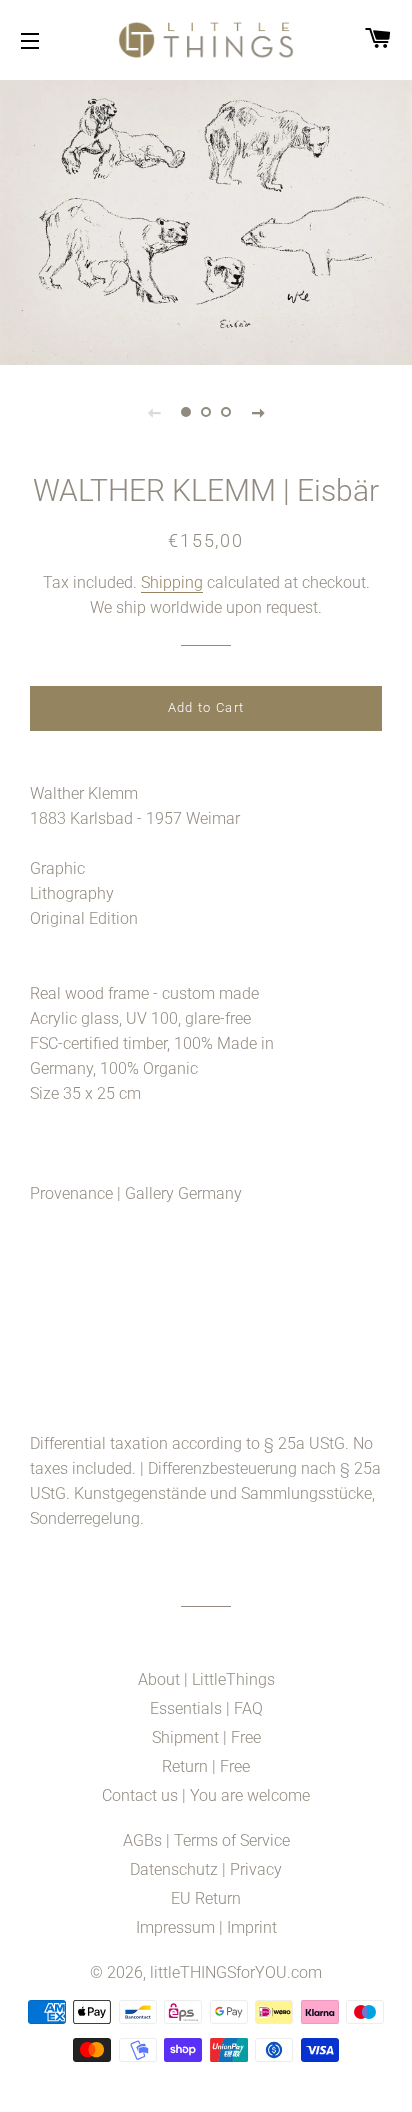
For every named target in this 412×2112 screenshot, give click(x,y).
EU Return (206, 1898)
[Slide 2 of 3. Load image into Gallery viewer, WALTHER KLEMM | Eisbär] (206, 412)
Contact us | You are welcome (206, 1795)
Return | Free (206, 1766)
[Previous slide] (154, 412)
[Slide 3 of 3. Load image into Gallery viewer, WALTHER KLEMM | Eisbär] (226, 412)
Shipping (172, 582)
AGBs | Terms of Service (206, 1840)
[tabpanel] (206, 220)
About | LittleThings (206, 1679)
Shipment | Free (206, 1737)
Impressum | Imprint (206, 1927)
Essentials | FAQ (206, 1708)
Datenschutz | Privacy (206, 1869)
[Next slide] (258, 412)
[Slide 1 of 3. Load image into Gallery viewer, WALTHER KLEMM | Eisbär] (186, 412)
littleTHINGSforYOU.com (236, 1972)
